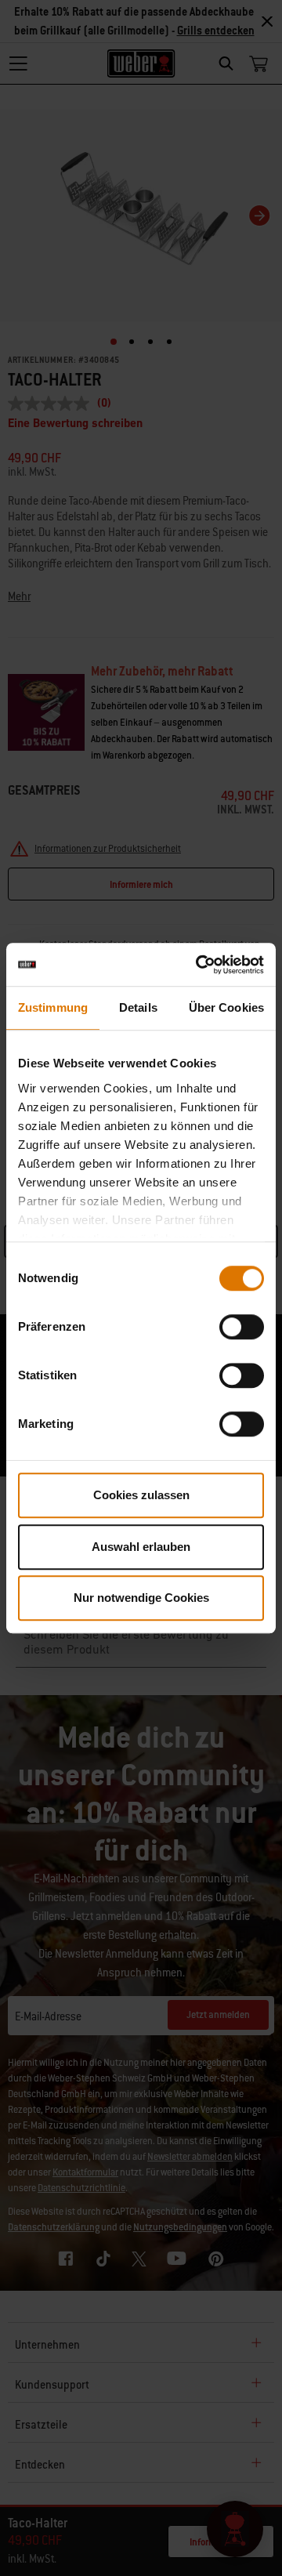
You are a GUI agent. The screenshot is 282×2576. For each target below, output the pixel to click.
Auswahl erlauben (141, 1547)
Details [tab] (138, 1007)
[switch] (242, 1327)
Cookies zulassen (141, 1495)
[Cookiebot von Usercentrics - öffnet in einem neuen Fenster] (199, 965)
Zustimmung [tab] (53, 1007)
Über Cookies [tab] (226, 1007)
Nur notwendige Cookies (141, 1598)
